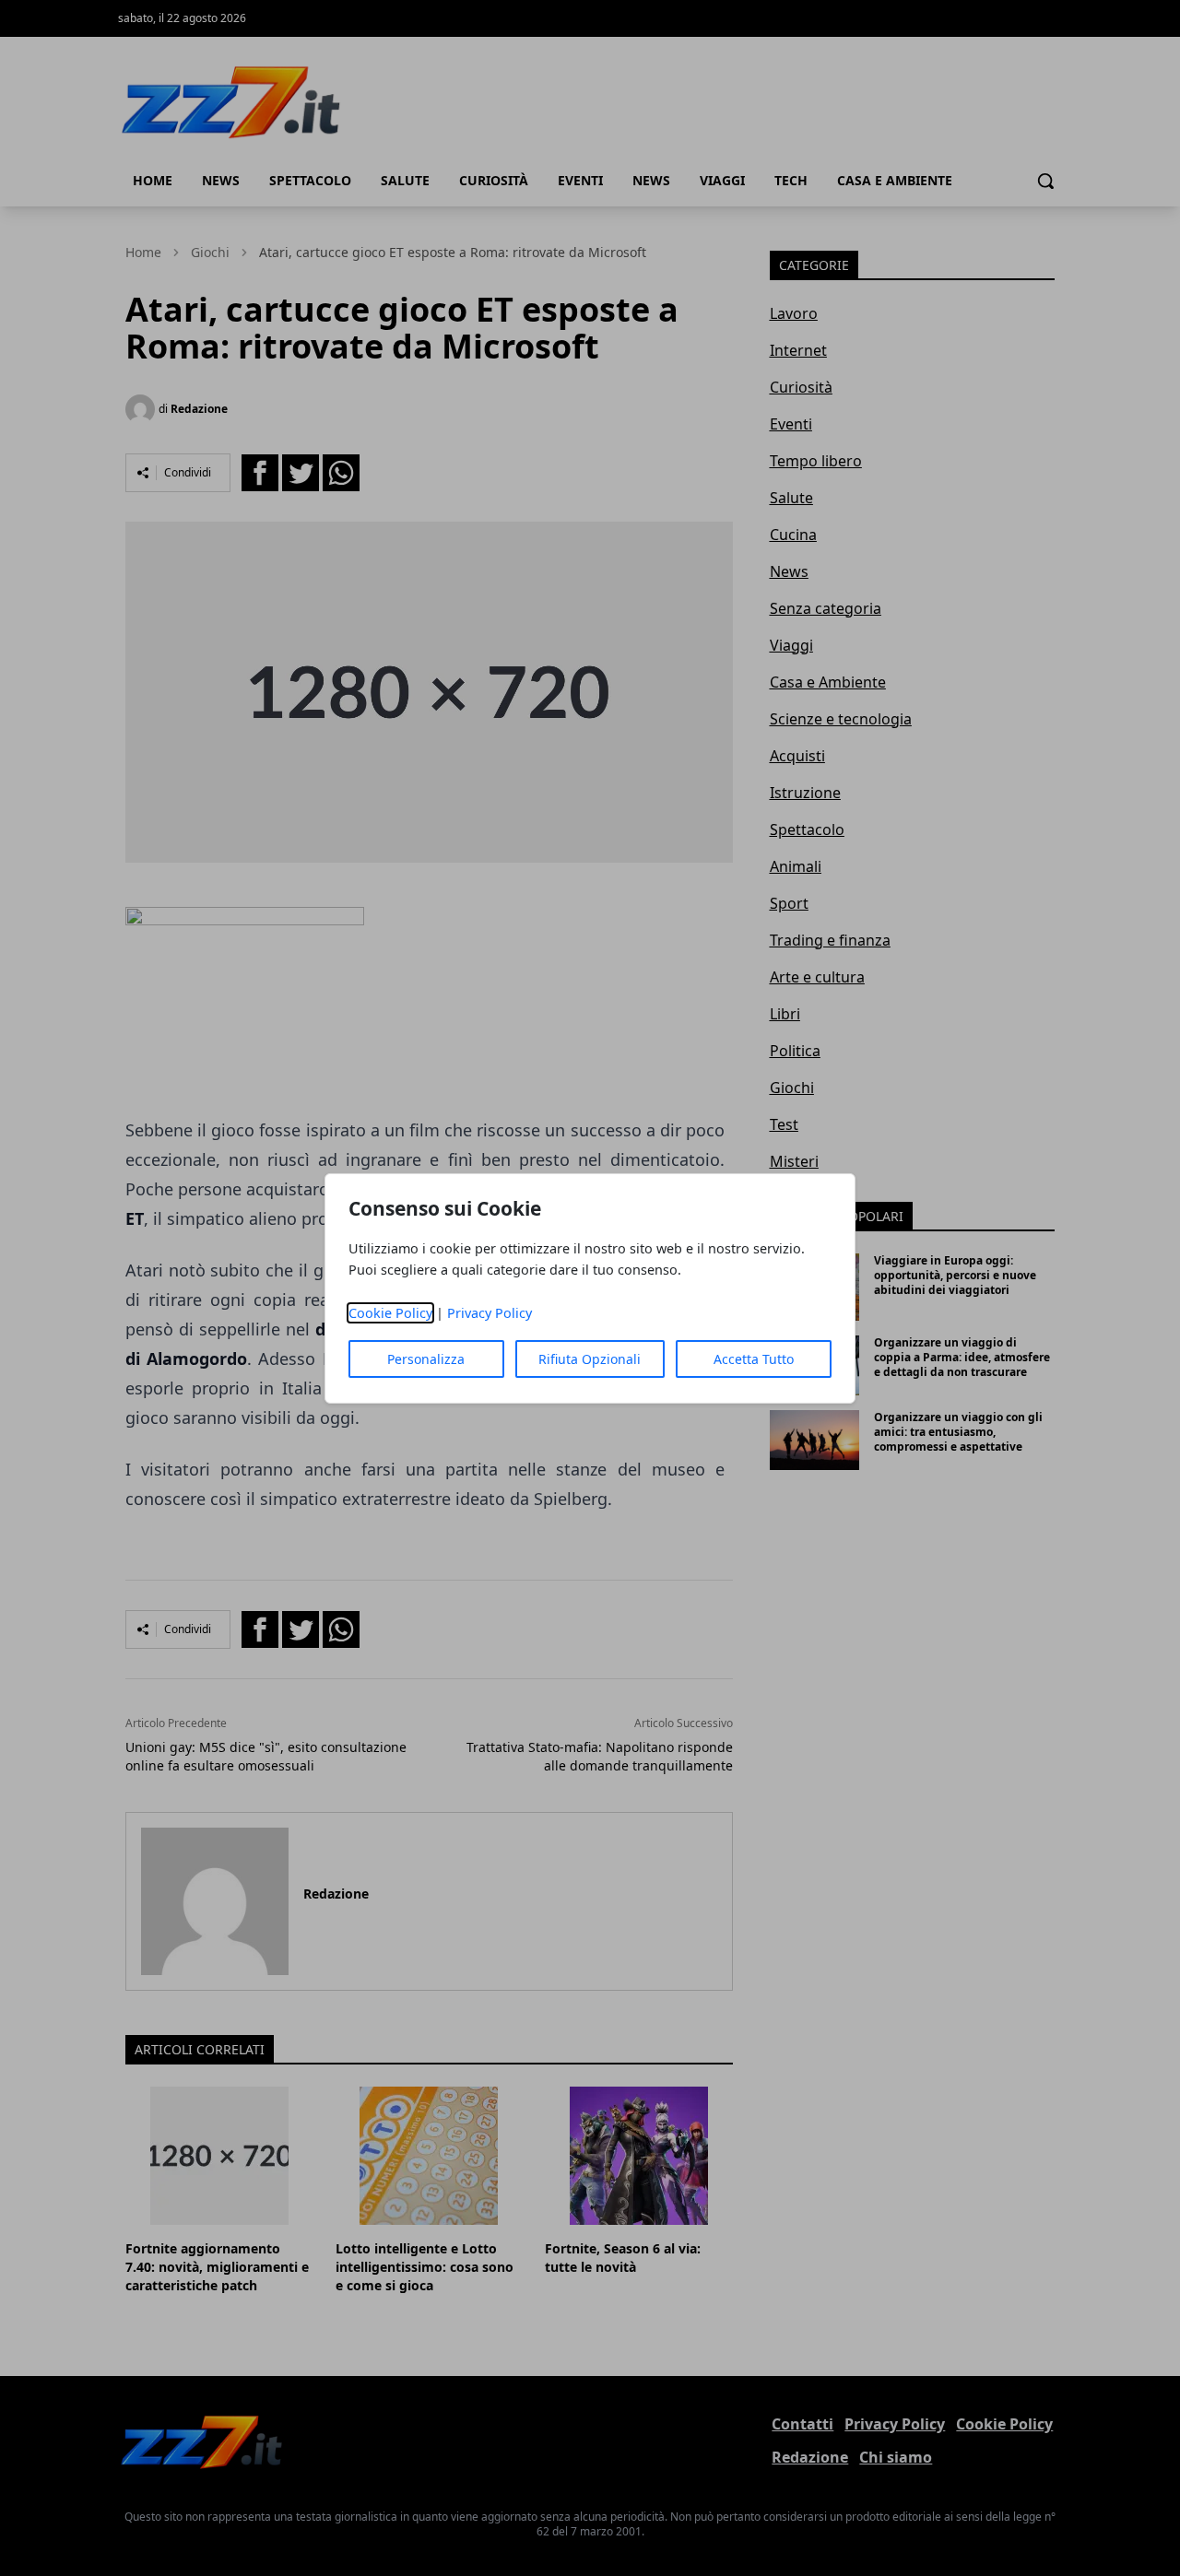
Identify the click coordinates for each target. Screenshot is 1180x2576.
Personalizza (426, 1359)
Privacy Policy (490, 1313)
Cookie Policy (390, 1313)
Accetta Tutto (754, 1359)
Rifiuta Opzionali (590, 1359)
